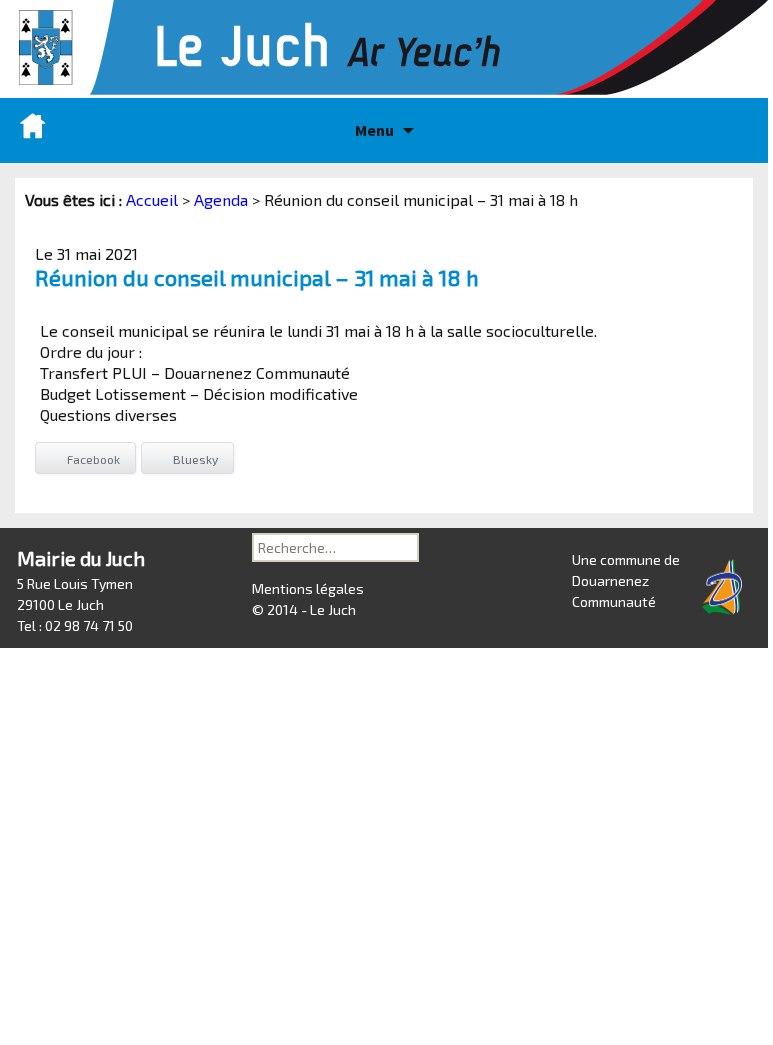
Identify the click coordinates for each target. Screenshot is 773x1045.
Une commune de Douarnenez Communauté (626, 580)
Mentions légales (308, 588)
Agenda (221, 199)
